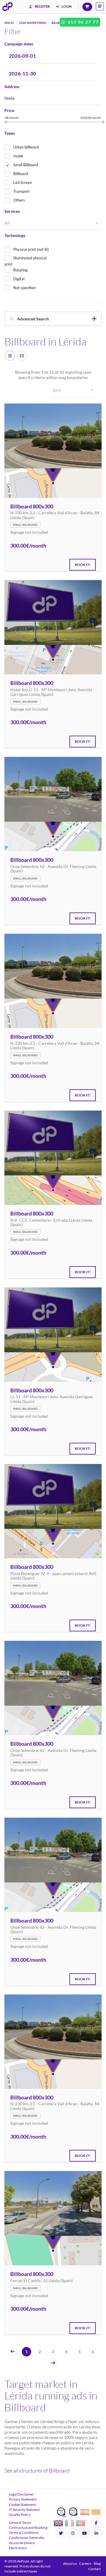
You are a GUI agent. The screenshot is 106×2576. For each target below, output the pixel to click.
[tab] (53, 319)
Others (19, 200)
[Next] (53, 2363)
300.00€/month (28, 546)
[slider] (6, 122)
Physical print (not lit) (31, 249)
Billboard (21, 174)
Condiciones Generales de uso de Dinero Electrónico (27, 2543)
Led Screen (23, 182)
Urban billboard (26, 147)
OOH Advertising (33, 23)
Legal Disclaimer (21, 2494)
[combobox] (53, 223)
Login (66, 6)
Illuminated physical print (25, 261)
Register (42, 6)
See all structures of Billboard (37, 2470)
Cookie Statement (22, 2505)
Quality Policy (20, 2515)
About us (70, 2563)
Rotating (20, 270)
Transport (21, 191)
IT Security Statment (24, 2510)
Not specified (24, 288)
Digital (19, 279)
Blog (97, 2563)
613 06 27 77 (82, 22)
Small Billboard (26, 165)
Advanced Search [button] (33, 319)
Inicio (9, 23)
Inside (18, 156)
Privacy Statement (23, 2499)
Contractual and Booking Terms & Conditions (28, 2530)
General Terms (20, 2523)
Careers (85, 2563)
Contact (95, 2569)
